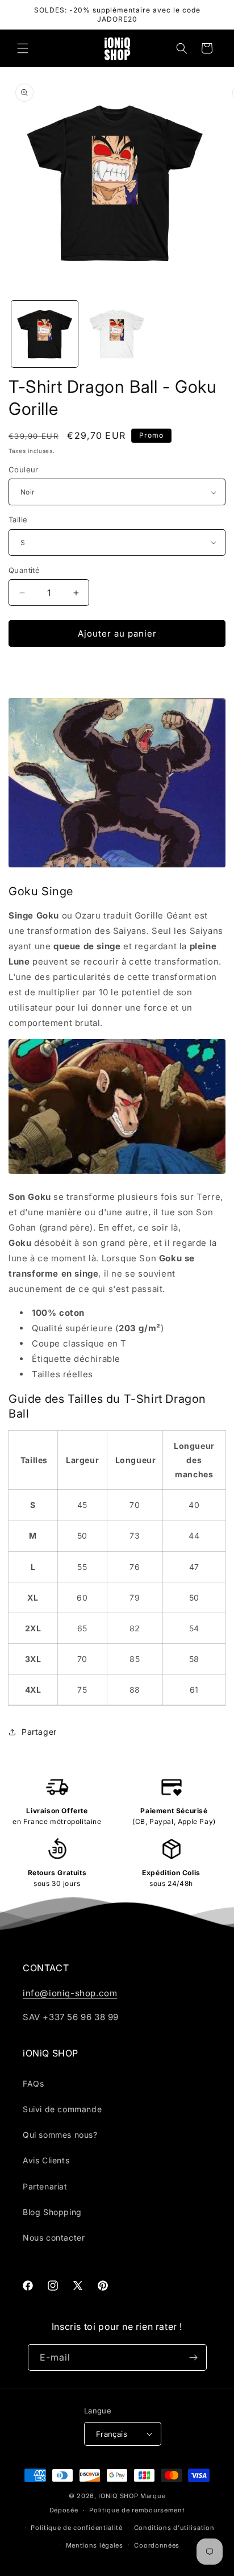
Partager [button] (39, 1732)
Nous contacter (54, 2238)
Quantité (24, 570)
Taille (18, 520)
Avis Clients (46, 2160)
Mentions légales (95, 2545)
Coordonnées (157, 2545)
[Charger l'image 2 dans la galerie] (117, 334)
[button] (23, 48)
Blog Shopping (52, 2212)
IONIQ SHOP (118, 2496)
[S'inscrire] (194, 2357)
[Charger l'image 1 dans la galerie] (45, 334)
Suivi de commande (62, 2109)
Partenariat (45, 2186)
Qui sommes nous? (60, 2135)
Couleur (24, 470)
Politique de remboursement (137, 2510)
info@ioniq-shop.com (70, 1993)
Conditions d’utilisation (174, 2528)
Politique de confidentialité (77, 2528)
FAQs (33, 2083)
